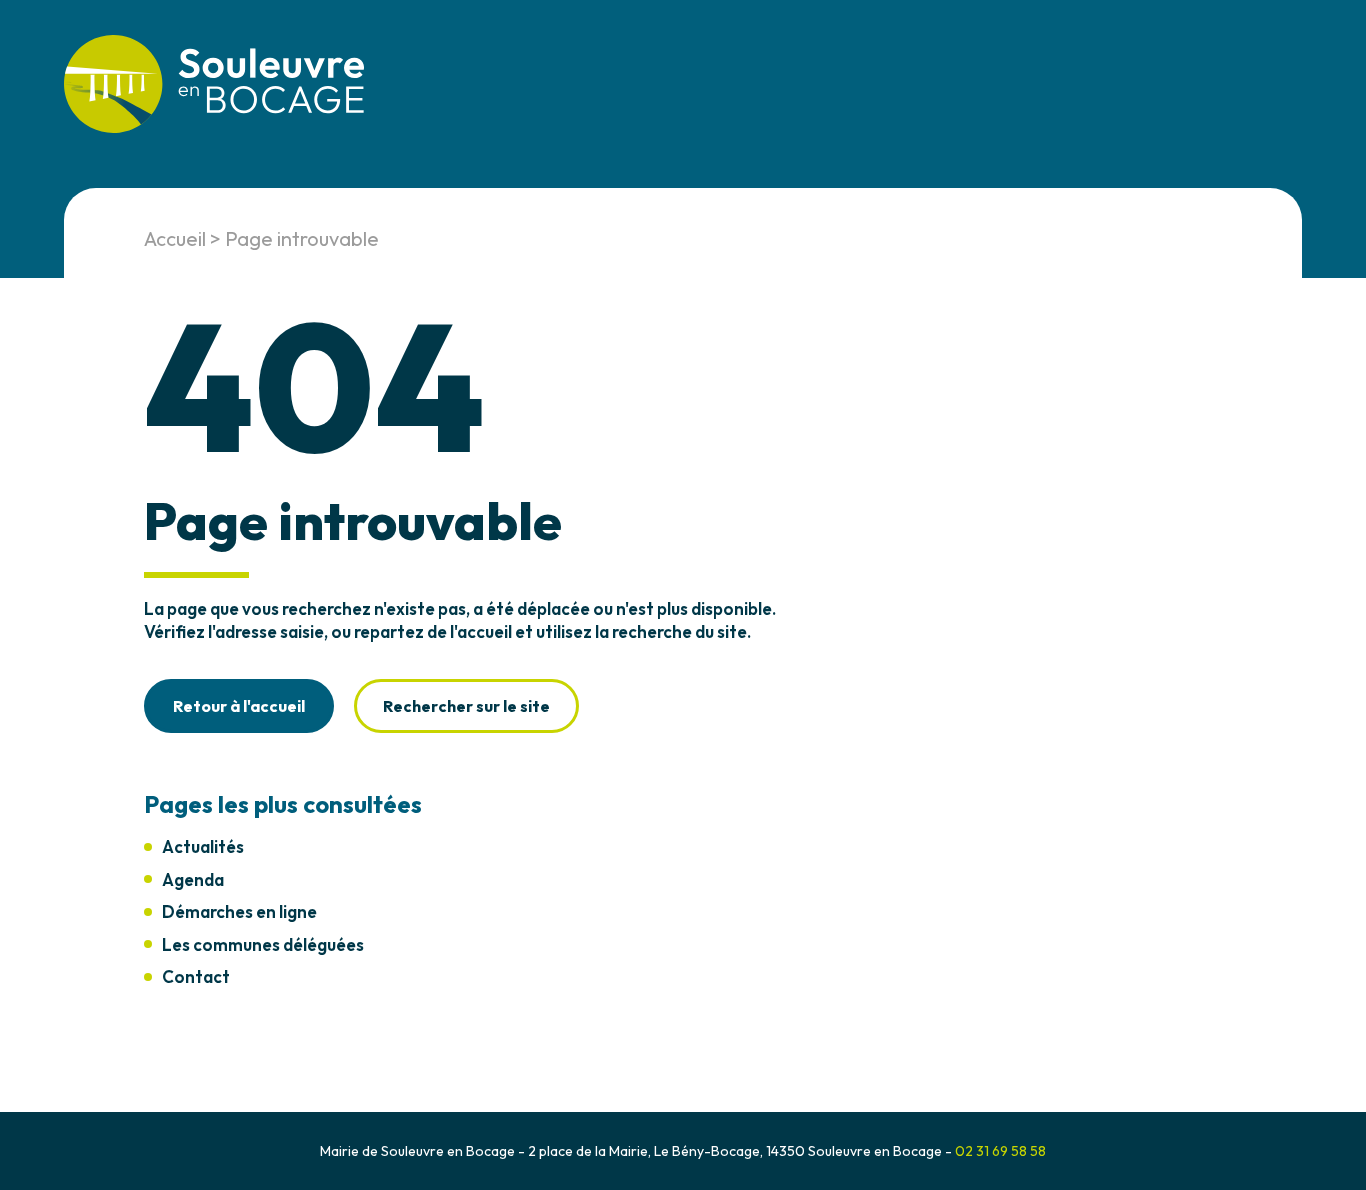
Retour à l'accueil (239, 706)
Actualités (203, 846)
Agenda (193, 879)
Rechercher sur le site (466, 706)
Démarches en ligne (239, 911)
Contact (196, 976)
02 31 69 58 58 (1000, 1151)
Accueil (175, 238)
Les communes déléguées (263, 944)
